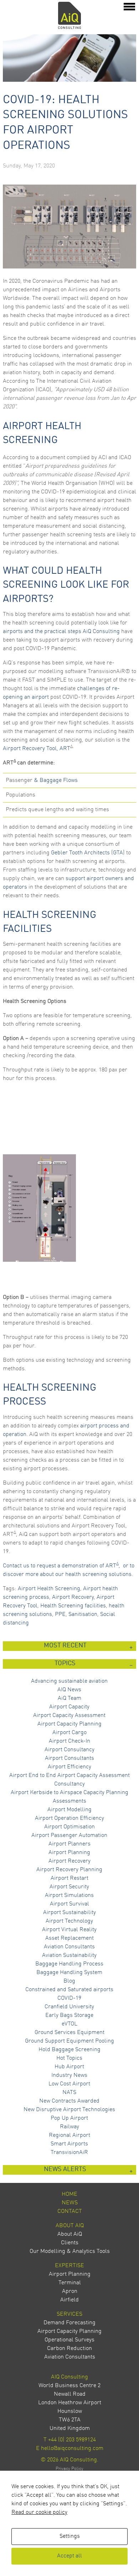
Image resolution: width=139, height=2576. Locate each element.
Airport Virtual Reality (69, 1930)
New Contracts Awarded (69, 2101)
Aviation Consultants (69, 1947)
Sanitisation (83, 1615)
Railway (69, 2127)
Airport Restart (69, 1878)
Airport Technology (69, 1921)
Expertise (69, 2266)
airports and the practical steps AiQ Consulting (61, 632)
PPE (60, 1615)
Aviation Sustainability (69, 1955)
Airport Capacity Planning (69, 1724)
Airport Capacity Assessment (69, 1716)
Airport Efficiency (69, 1767)
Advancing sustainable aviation (69, 1681)
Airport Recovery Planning (69, 1870)
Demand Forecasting (69, 2323)
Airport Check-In (69, 1741)
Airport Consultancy (69, 1750)
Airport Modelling (69, 1810)
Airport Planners (69, 1844)
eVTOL (69, 2024)
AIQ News (69, 1690)
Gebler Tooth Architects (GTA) (88, 853)
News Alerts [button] (65, 2170)
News (70, 2203)
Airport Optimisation (69, 1827)
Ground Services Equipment (69, 2033)
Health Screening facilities (73, 1606)
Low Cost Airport (69, 2084)
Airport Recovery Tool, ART (37, 749)
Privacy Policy (69, 2469)
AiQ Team (69, 1698)
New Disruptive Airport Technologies (69, 2110)
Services (69, 2314)
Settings (70, 2536)
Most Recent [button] (65, 1646)
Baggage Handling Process (69, 1964)
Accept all (69, 2556)
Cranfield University (69, 2007)
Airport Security (69, 1887)
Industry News (69, 2075)
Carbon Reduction (69, 2349)
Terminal (70, 2283)
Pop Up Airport (69, 2118)
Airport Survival (69, 1904)
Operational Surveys (69, 2340)
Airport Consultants (69, 1758)
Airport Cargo (69, 1733)
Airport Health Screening (49, 1589)
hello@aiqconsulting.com (72, 2449)
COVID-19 (69, 1998)
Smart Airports (69, 2144)
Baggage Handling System (69, 1973)
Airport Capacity (69, 1707)
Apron (70, 2291)
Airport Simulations (69, 1895)
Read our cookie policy (39, 2512)
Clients (70, 2243)
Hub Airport (69, 2067)
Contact (70, 2211)
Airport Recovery (73, 1597)
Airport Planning (69, 1853)
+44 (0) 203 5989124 (72, 2440)
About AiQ (70, 2226)
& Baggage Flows (56, 780)
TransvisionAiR (69, 2153)
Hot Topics (69, 2058)
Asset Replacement (69, 1938)
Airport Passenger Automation (69, 1836)
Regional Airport (69, 2135)
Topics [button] (65, 1664)
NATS (69, 2093)
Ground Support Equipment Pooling (69, 2041)
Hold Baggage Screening (69, 2050)
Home (69, 2194)
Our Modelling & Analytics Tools (70, 2251)
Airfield (69, 2300)
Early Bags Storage (69, 2015)
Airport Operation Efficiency (69, 1818)
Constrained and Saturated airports (69, 1990)
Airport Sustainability (69, 1913)
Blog (69, 1981)
